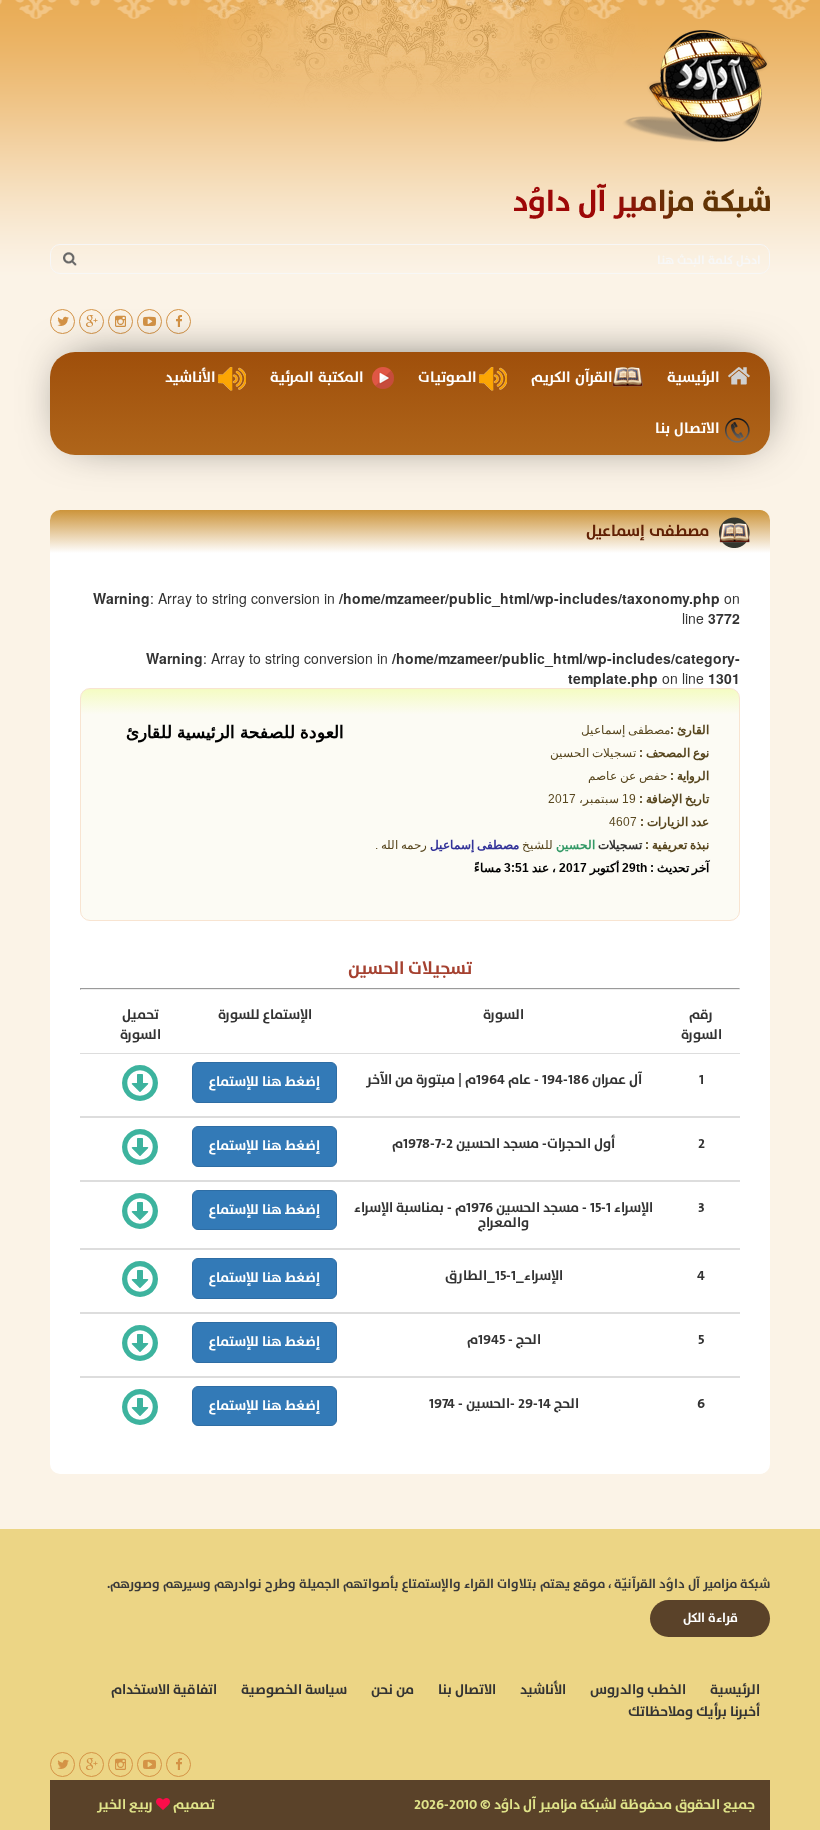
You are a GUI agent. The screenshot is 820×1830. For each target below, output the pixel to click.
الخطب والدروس (638, 1690)
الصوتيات (447, 377)
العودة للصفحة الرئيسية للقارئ (235, 731)
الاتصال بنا (687, 428)
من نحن (392, 1690)
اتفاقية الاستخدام (164, 1690)
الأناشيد (190, 377)
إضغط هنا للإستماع (264, 1081)
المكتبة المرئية (317, 377)
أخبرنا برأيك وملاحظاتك (694, 1712)
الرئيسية (693, 377)
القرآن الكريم (572, 377)
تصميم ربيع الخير (156, 1805)
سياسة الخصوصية (294, 1690)
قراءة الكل (710, 1618)
